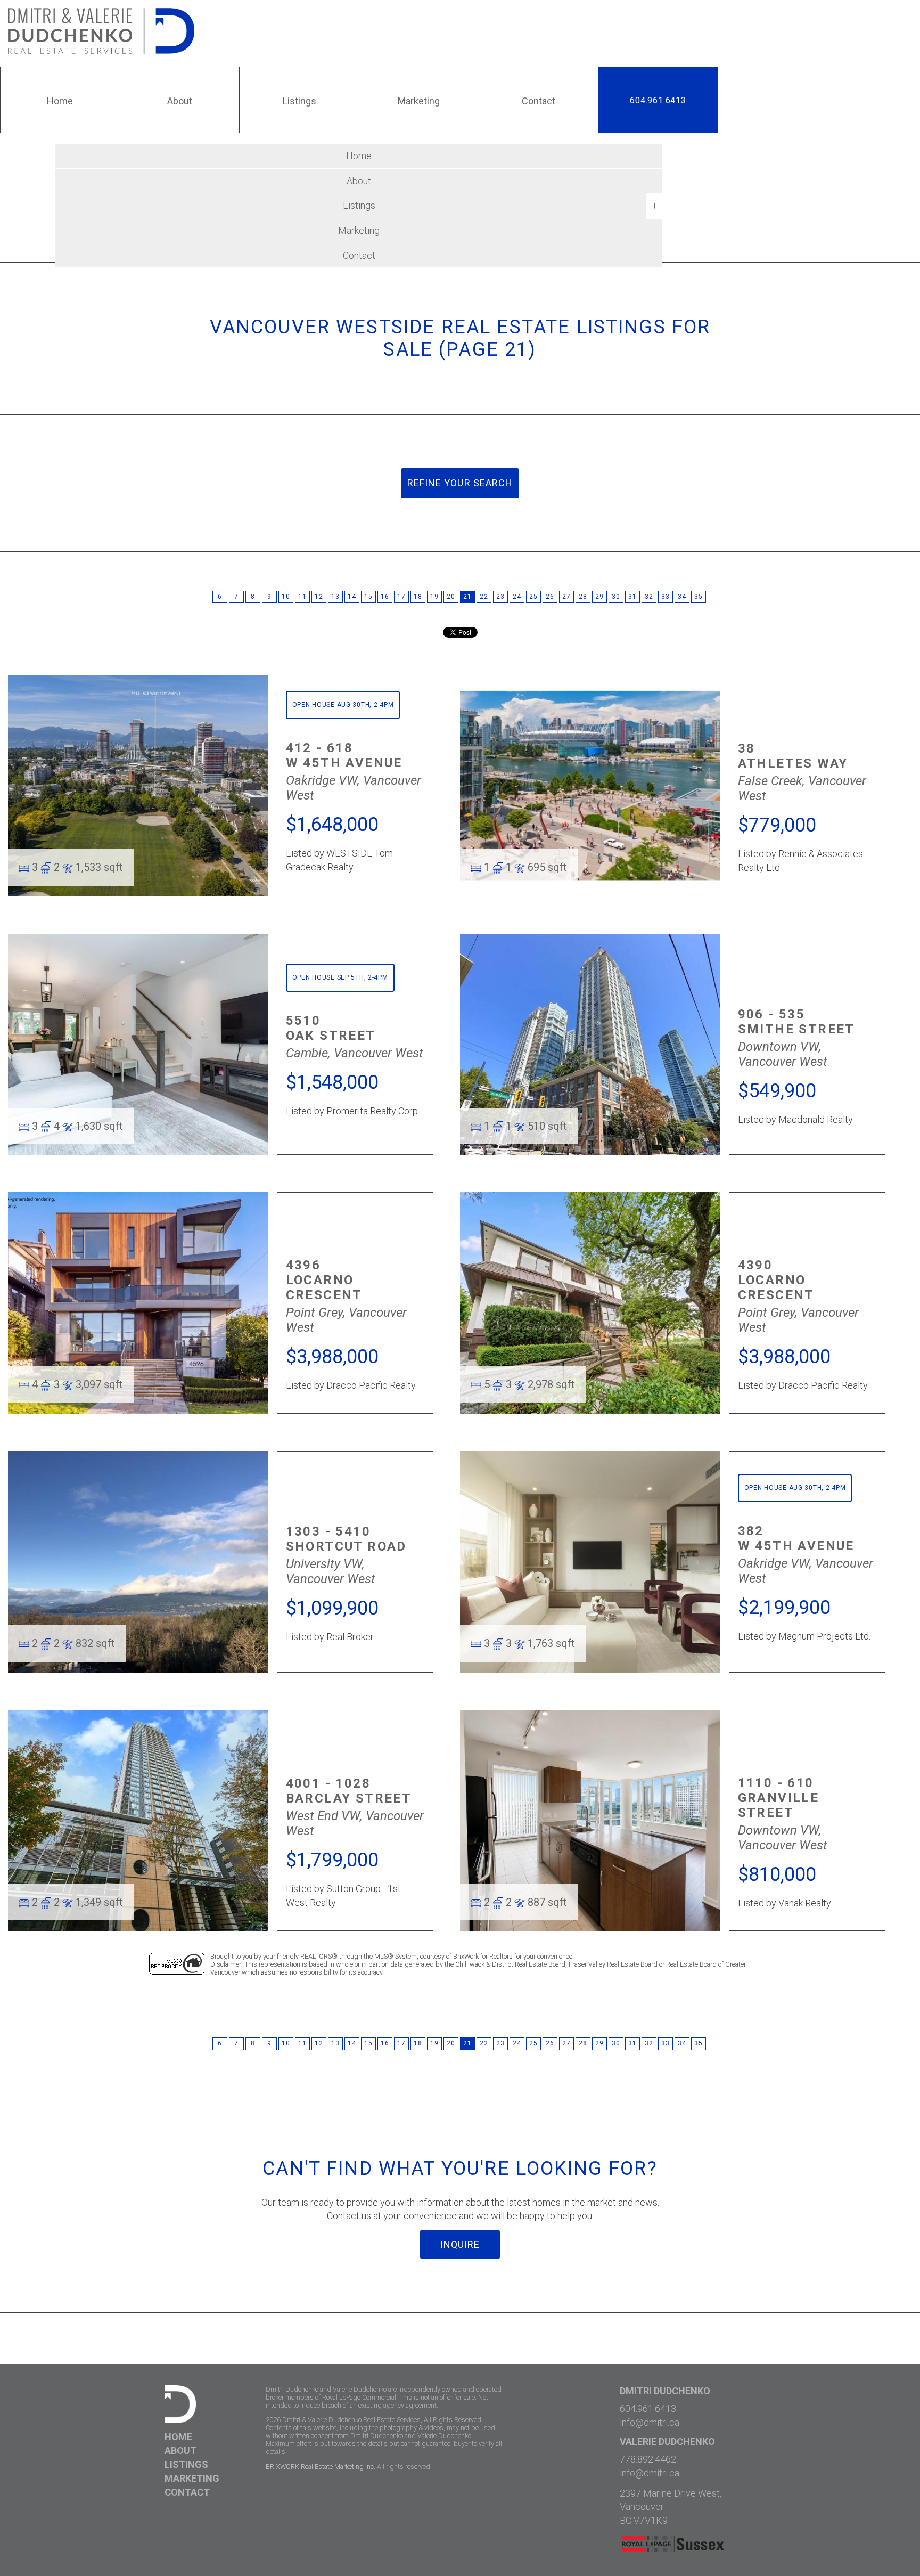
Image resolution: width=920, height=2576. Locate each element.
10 (286, 597)
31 (632, 597)
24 (517, 597)
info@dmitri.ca (650, 2422)
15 (368, 597)
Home (359, 156)
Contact (359, 255)
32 (649, 597)
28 (583, 597)
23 (500, 597)
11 (302, 597)
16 (385, 597)
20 (451, 597)
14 (352, 597)
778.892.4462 (648, 2459)
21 (467, 597)
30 (616, 597)
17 (401, 597)
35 (698, 597)
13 (335, 597)
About (359, 181)
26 (550, 597)
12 (319, 597)
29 (599, 597)
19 (434, 597)
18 (418, 597)
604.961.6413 (658, 100)
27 (566, 597)
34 (682, 597)
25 (533, 597)
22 (484, 597)
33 (665, 597)
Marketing (359, 230)
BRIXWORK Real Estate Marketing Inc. (321, 2467)
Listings (186, 2464)
